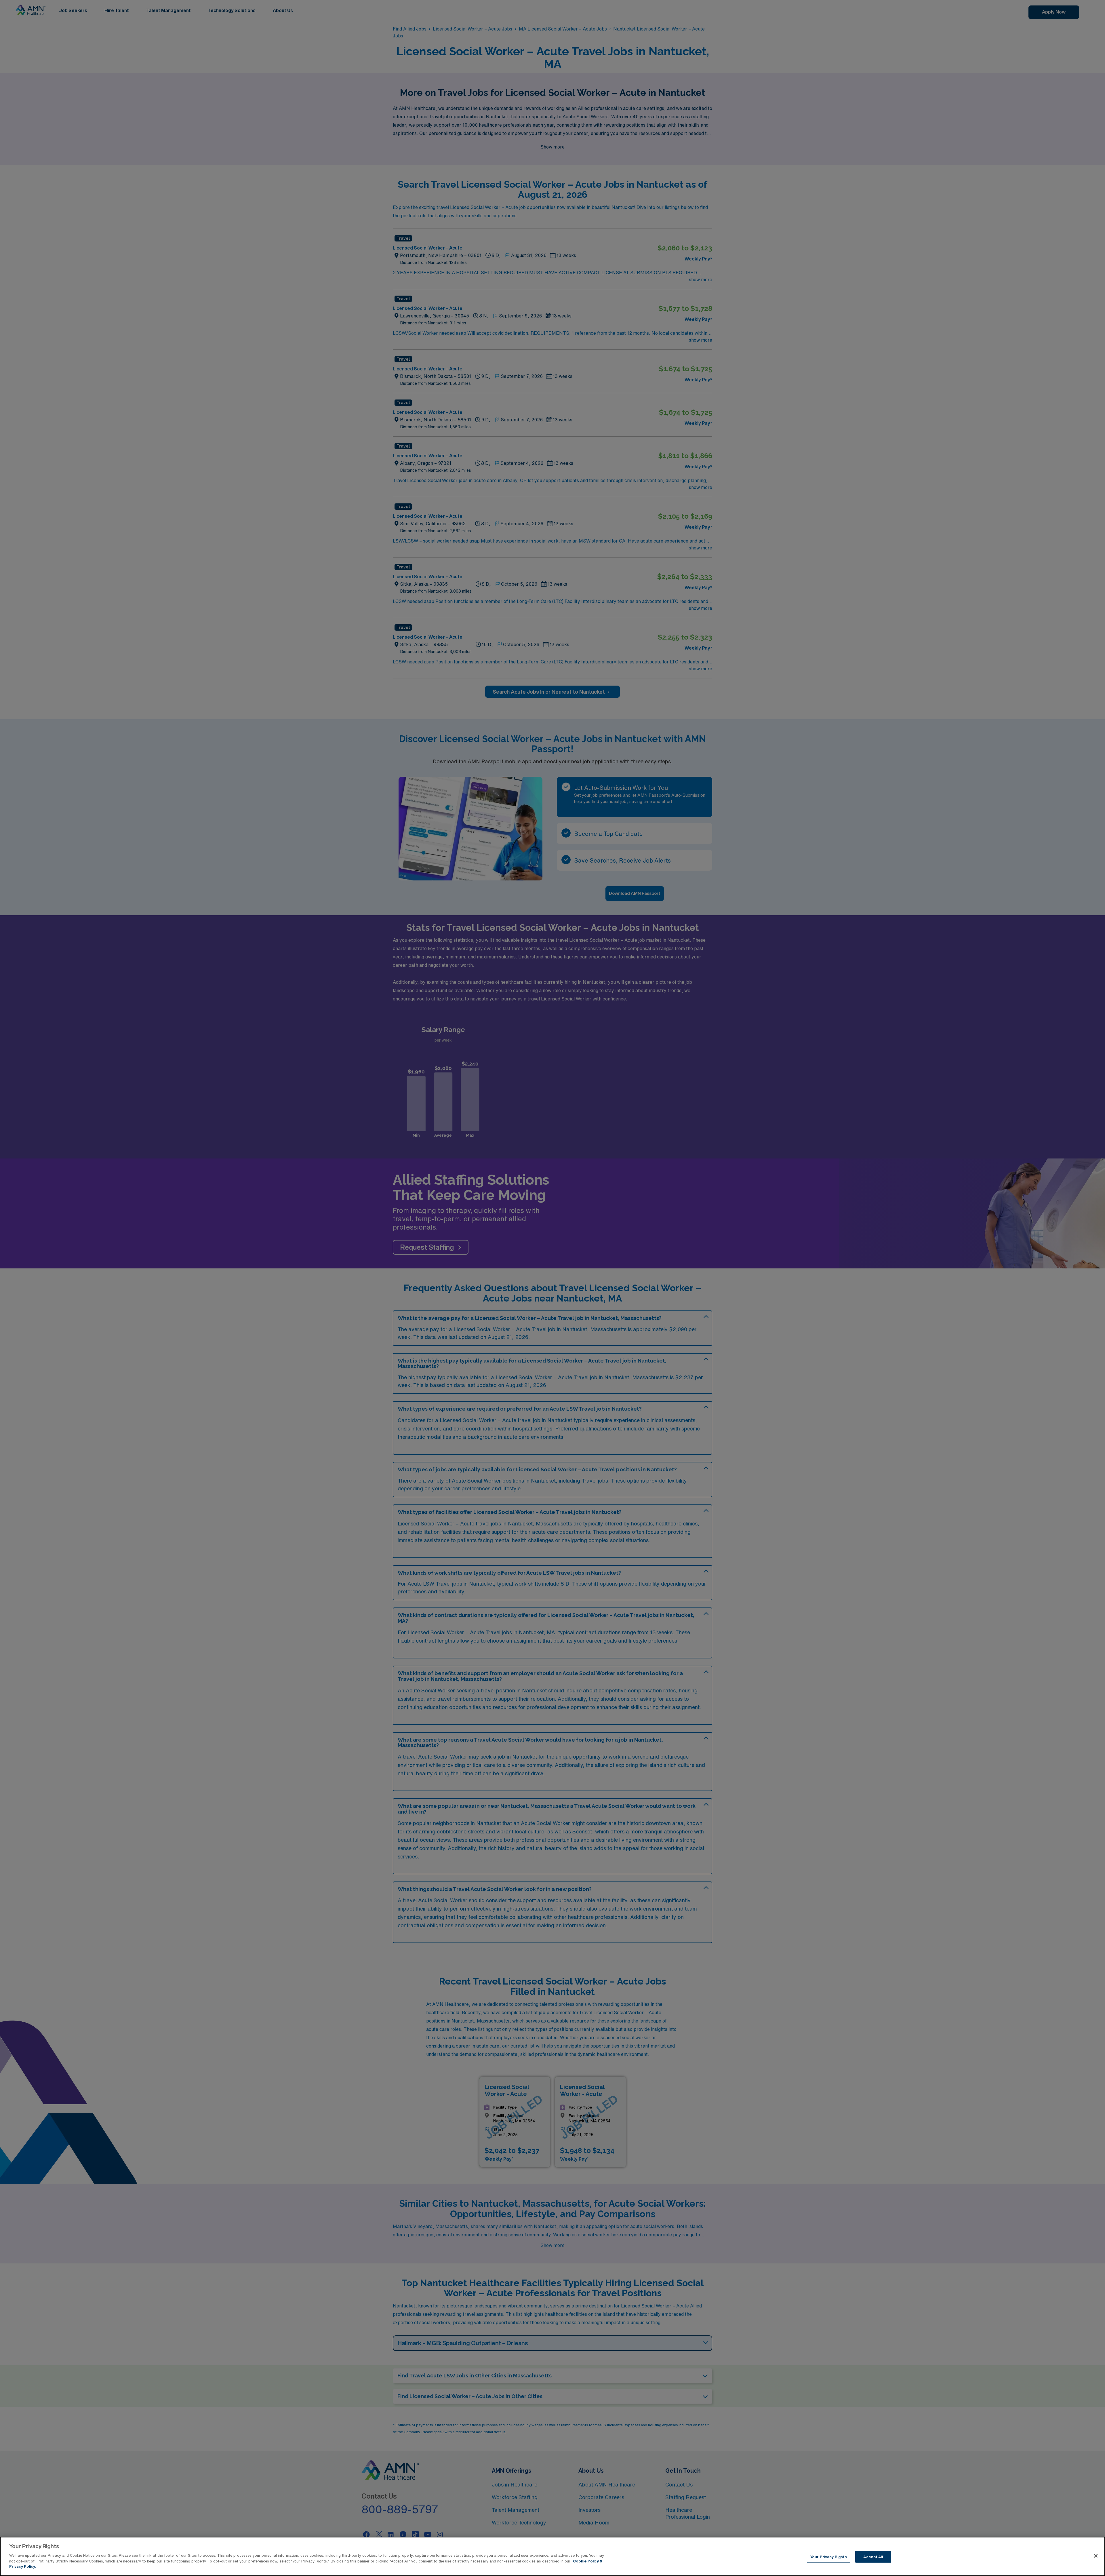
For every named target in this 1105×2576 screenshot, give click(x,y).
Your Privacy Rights (828, 2557)
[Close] (1096, 2556)
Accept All (873, 2557)
